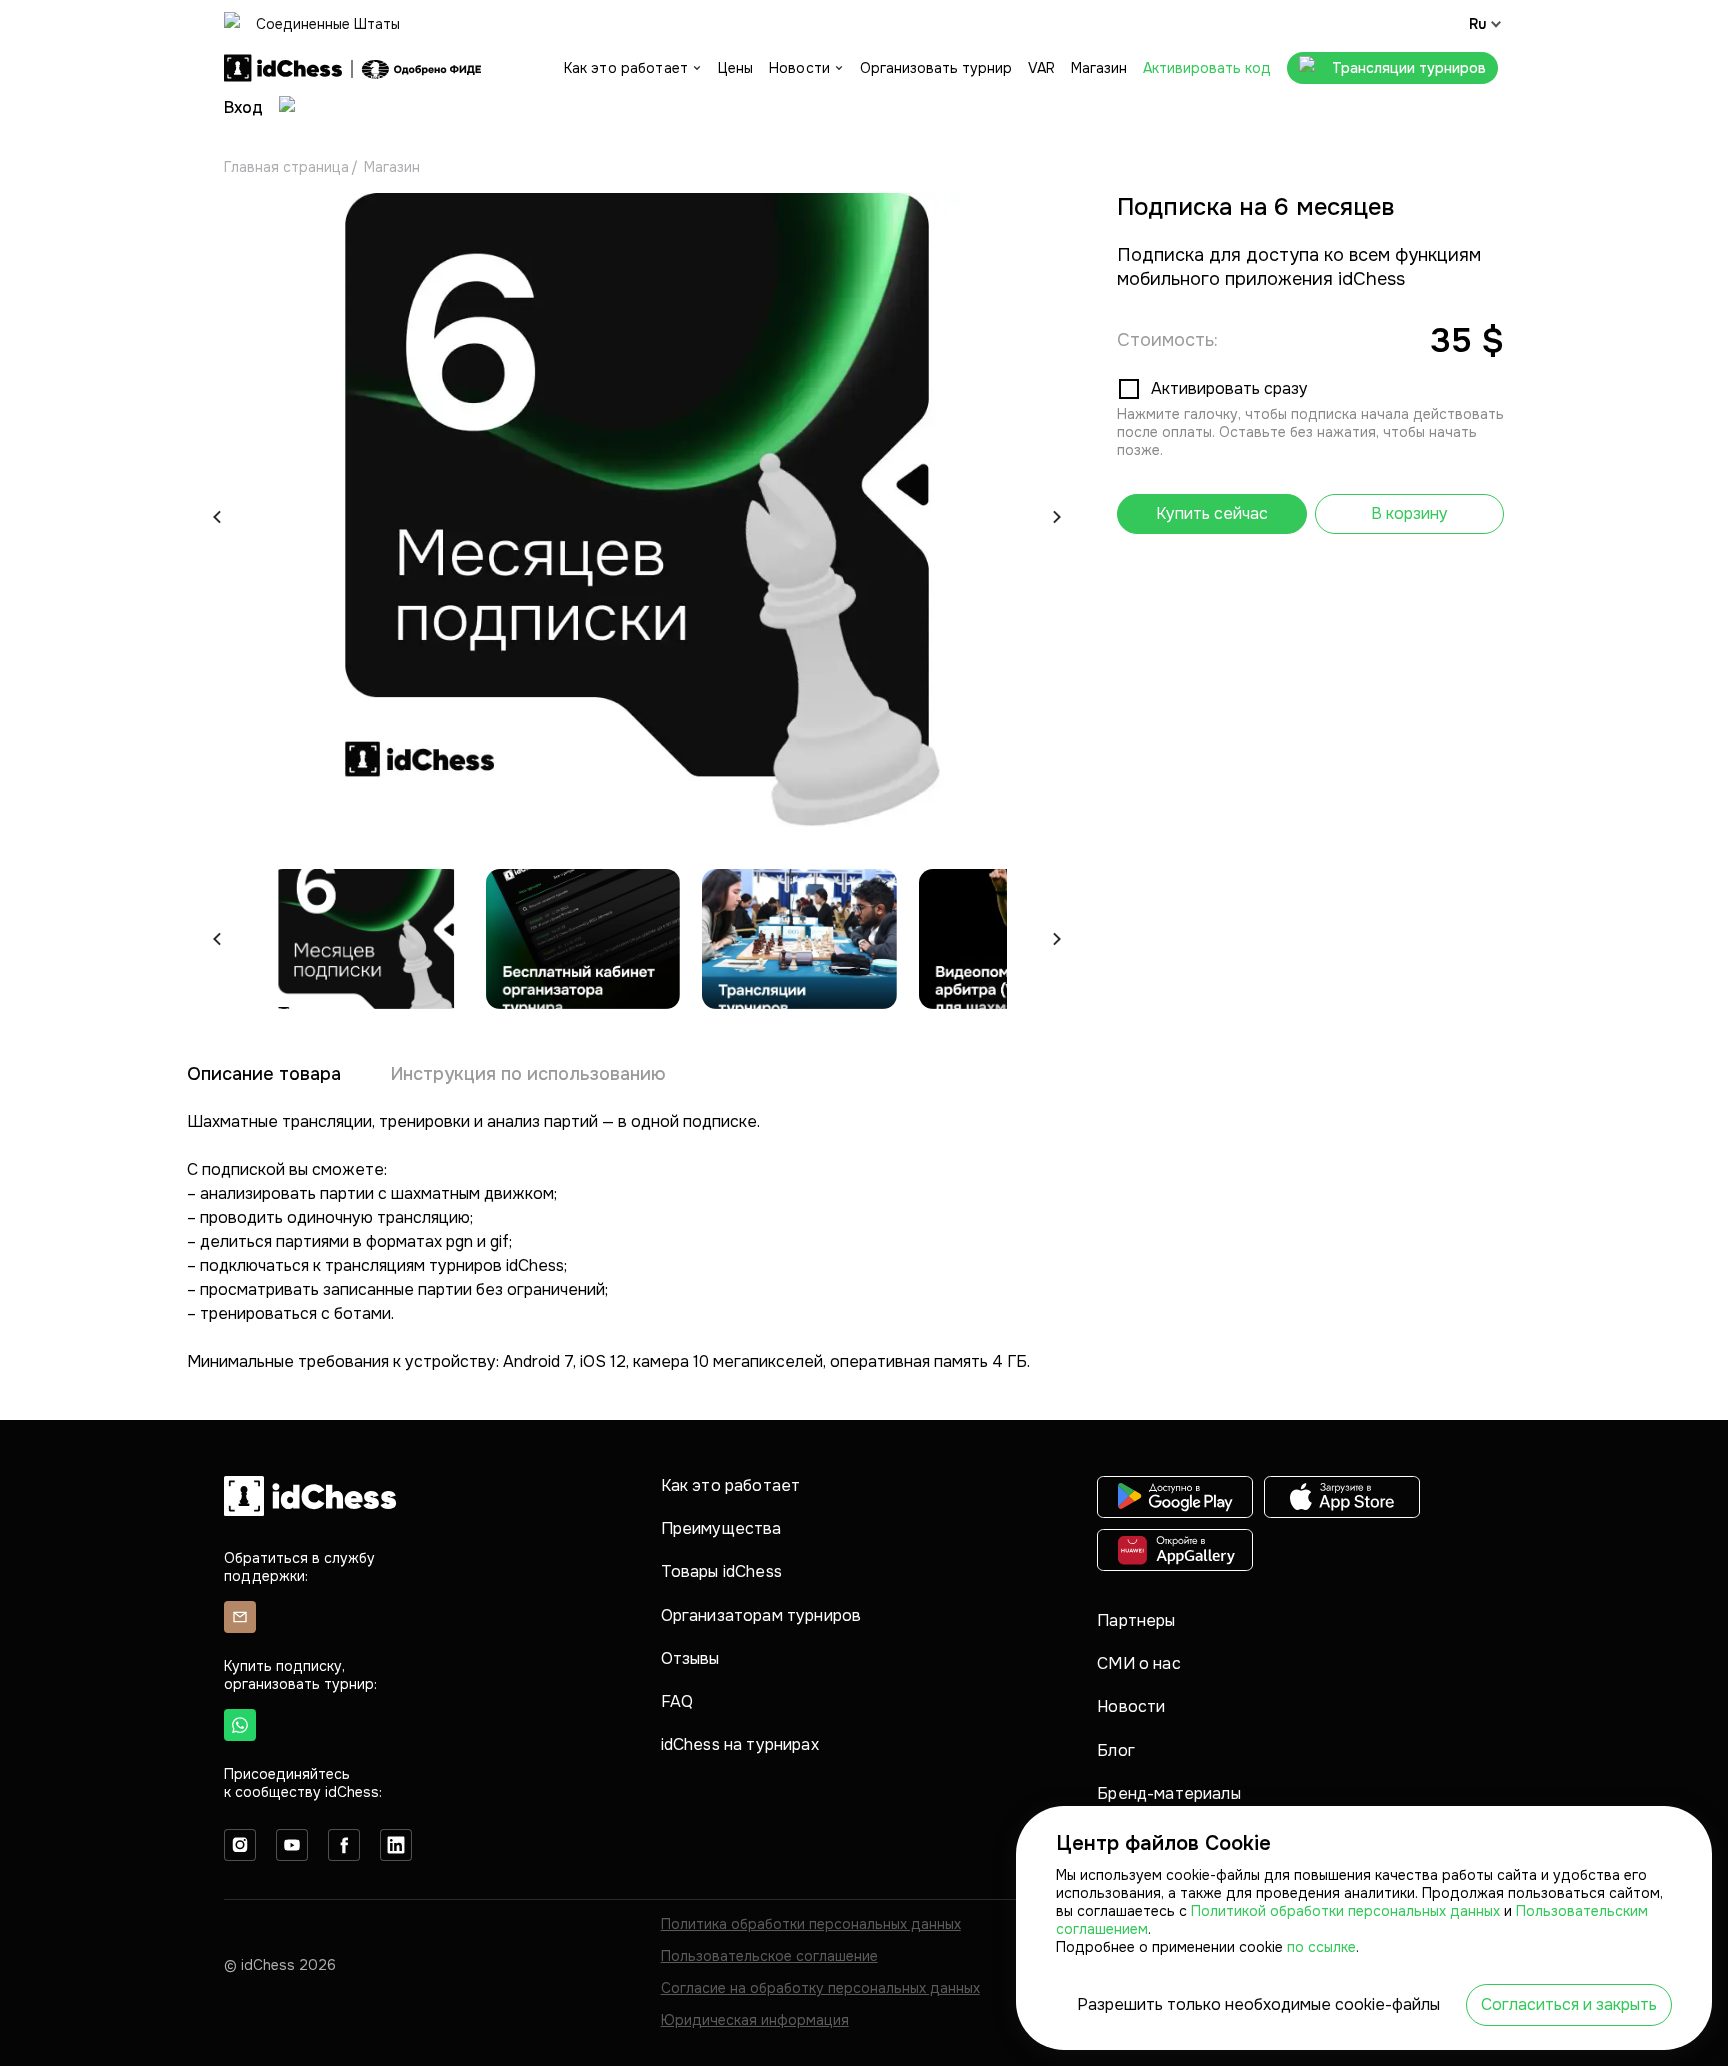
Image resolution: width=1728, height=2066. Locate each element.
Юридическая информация (755, 2020)
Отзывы (690, 1658)
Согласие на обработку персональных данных (820, 1988)
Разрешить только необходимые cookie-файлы (1258, 2004)
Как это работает (731, 1485)
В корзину (1409, 513)
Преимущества (721, 1528)
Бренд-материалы (1168, 1793)
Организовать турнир (936, 68)
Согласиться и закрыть (1569, 2004)
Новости (1131, 1706)
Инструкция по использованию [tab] (528, 1074)
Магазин (1099, 68)
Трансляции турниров (1409, 68)
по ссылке (1321, 1947)
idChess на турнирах (740, 1744)
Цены (735, 68)
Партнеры (1136, 1620)
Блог (1116, 1750)
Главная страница (286, 167)
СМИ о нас (1138, 1663)
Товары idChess (721, 1571)
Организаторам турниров (761, 1615)
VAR (1041, 68)
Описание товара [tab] (264, 1074)
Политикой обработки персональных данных (1347, 1911)
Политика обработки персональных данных (811, 1924)
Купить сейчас (1212, 513)
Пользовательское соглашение (769, 1956)
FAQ (677, 1701)
